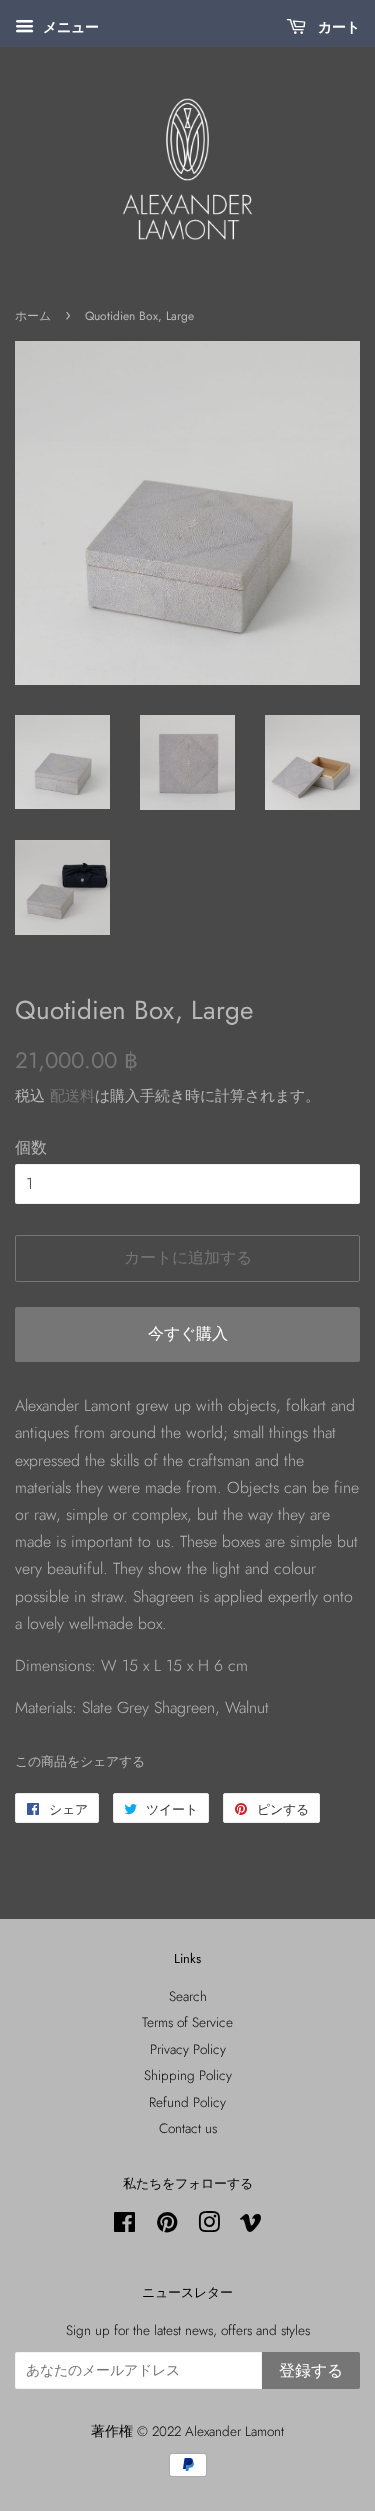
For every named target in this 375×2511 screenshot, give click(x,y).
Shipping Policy (188, 2075)
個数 (31, 1147)
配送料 (72, 1096)
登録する (311, 2370)
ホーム (33, 316)
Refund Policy (187, 2102)
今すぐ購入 (188, 1333)
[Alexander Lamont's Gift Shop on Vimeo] (251, 2226)
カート (337, 27)
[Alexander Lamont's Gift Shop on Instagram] (209, 2226)
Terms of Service (187, 2022)
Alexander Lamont (234, 2431)
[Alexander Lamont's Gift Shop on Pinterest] (167, 2226)
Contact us (188, 2128)
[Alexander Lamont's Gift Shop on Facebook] (124, 2226)
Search (188, 1996)
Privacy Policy (188, 2049)
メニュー (69, 27)
